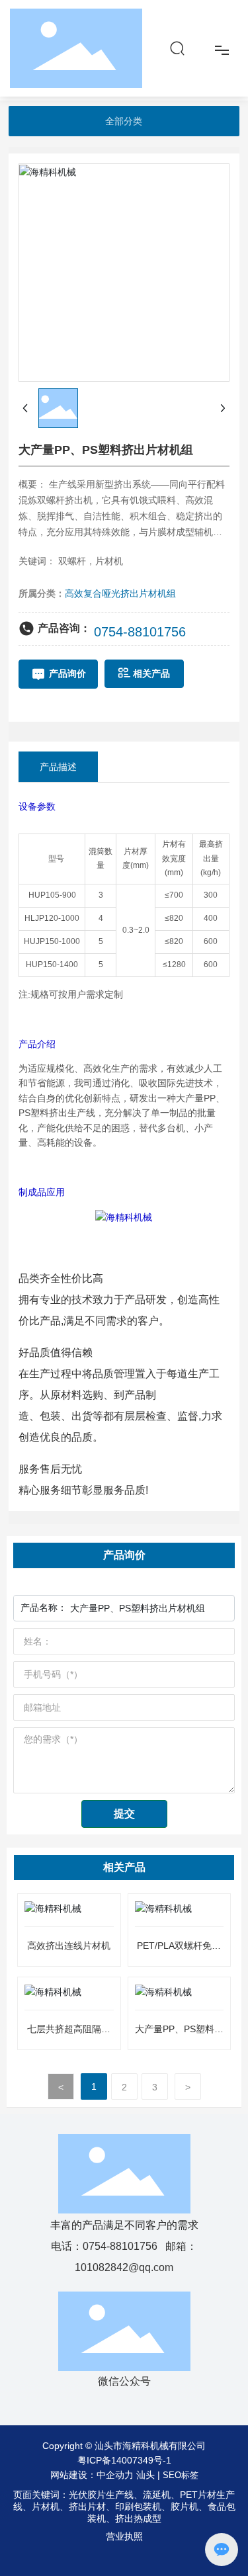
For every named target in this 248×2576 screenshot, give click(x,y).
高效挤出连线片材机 (69, 1946)
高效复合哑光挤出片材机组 (120, 593)
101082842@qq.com (124, 2267)
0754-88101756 (140, 632)
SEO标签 (181, 2475)
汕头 (145, 2475)
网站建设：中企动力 (92, 2475)
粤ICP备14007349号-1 (124, 2460)
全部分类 (124, 121)
